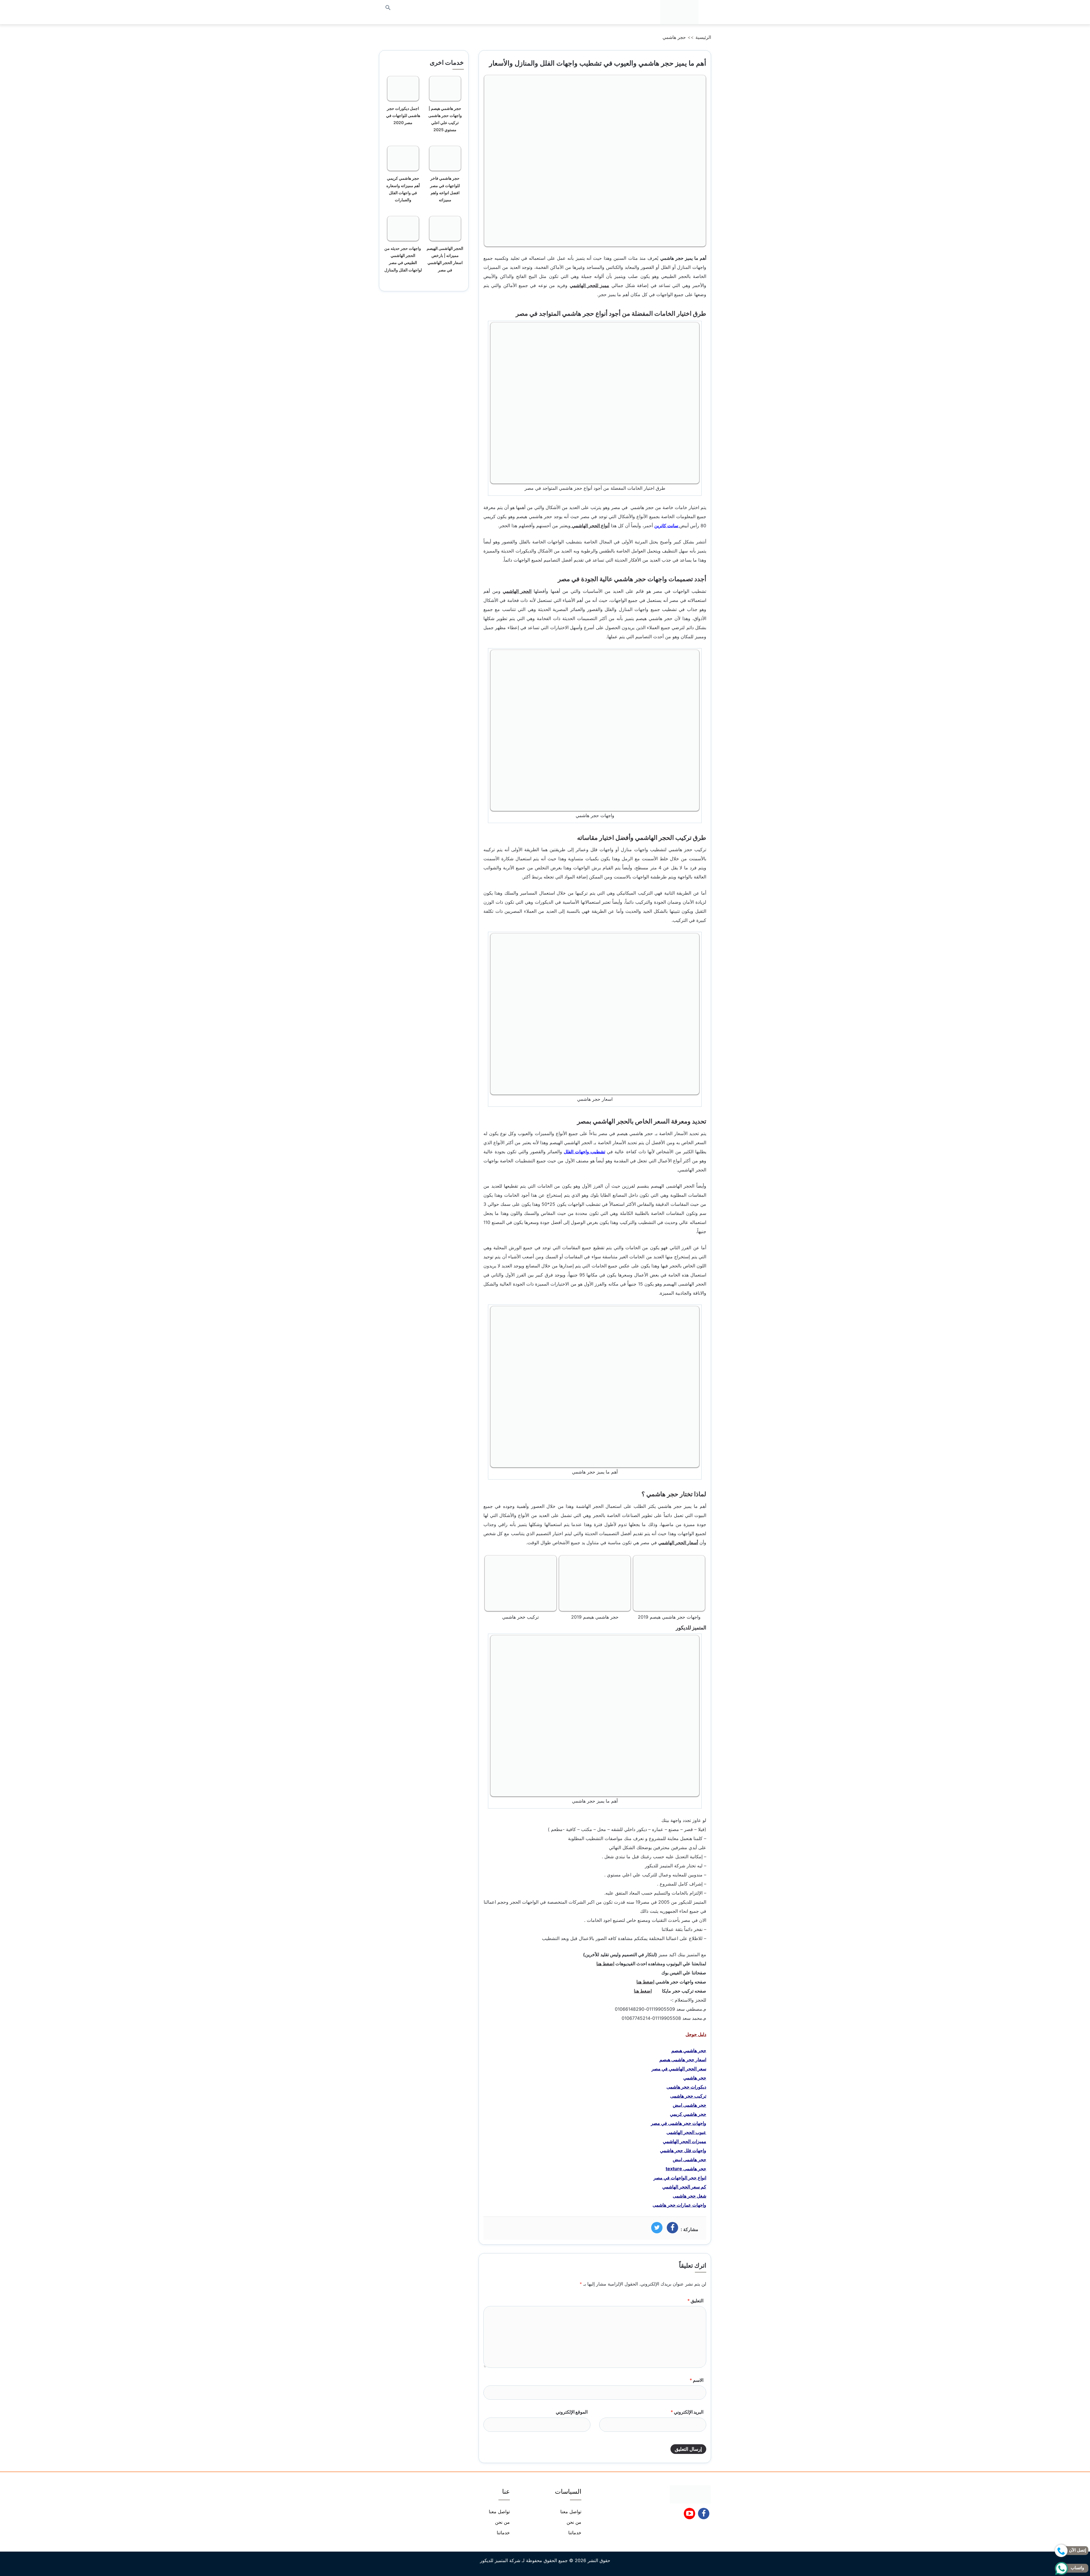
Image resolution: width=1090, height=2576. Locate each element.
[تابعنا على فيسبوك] (704, 2515)
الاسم (696, 2380)
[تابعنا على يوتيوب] (690, 2515)
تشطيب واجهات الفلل (584, 1152)
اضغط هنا (605, 1964)
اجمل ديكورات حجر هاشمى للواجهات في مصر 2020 (403, 115)
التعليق (695, 2301)
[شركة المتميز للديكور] (679, 12)
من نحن (574, 2522)
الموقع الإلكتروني (572, 2412)
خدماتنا (575, 2533)
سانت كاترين (667, 526)
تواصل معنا (571, 2512)
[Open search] (388, 8)
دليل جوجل (696, 2034)
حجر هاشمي (674, 37)
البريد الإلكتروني (687, 2412)
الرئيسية (703, 37)
